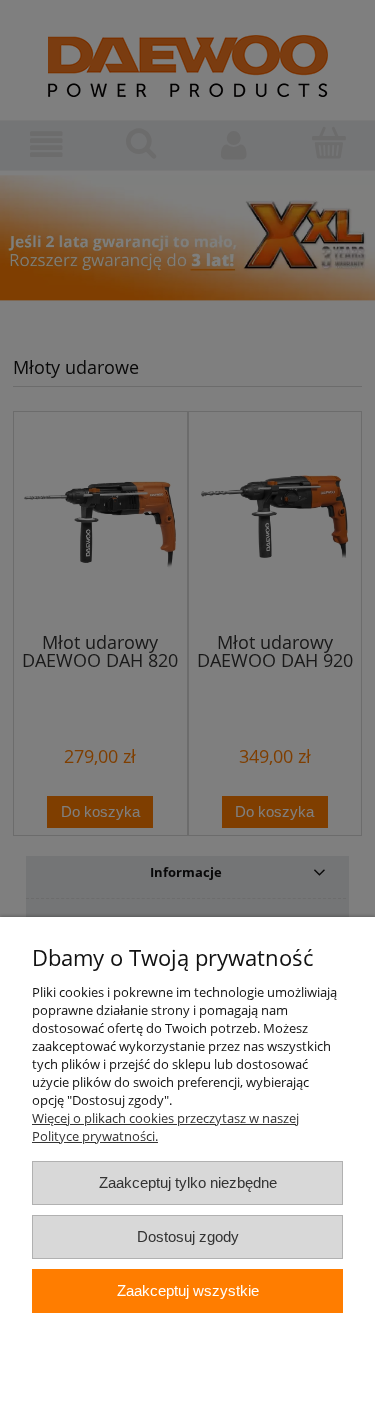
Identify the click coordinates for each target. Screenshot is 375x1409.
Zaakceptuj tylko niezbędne (188, 1182)
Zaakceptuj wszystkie (188, 1290)
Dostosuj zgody (188, 1236)
